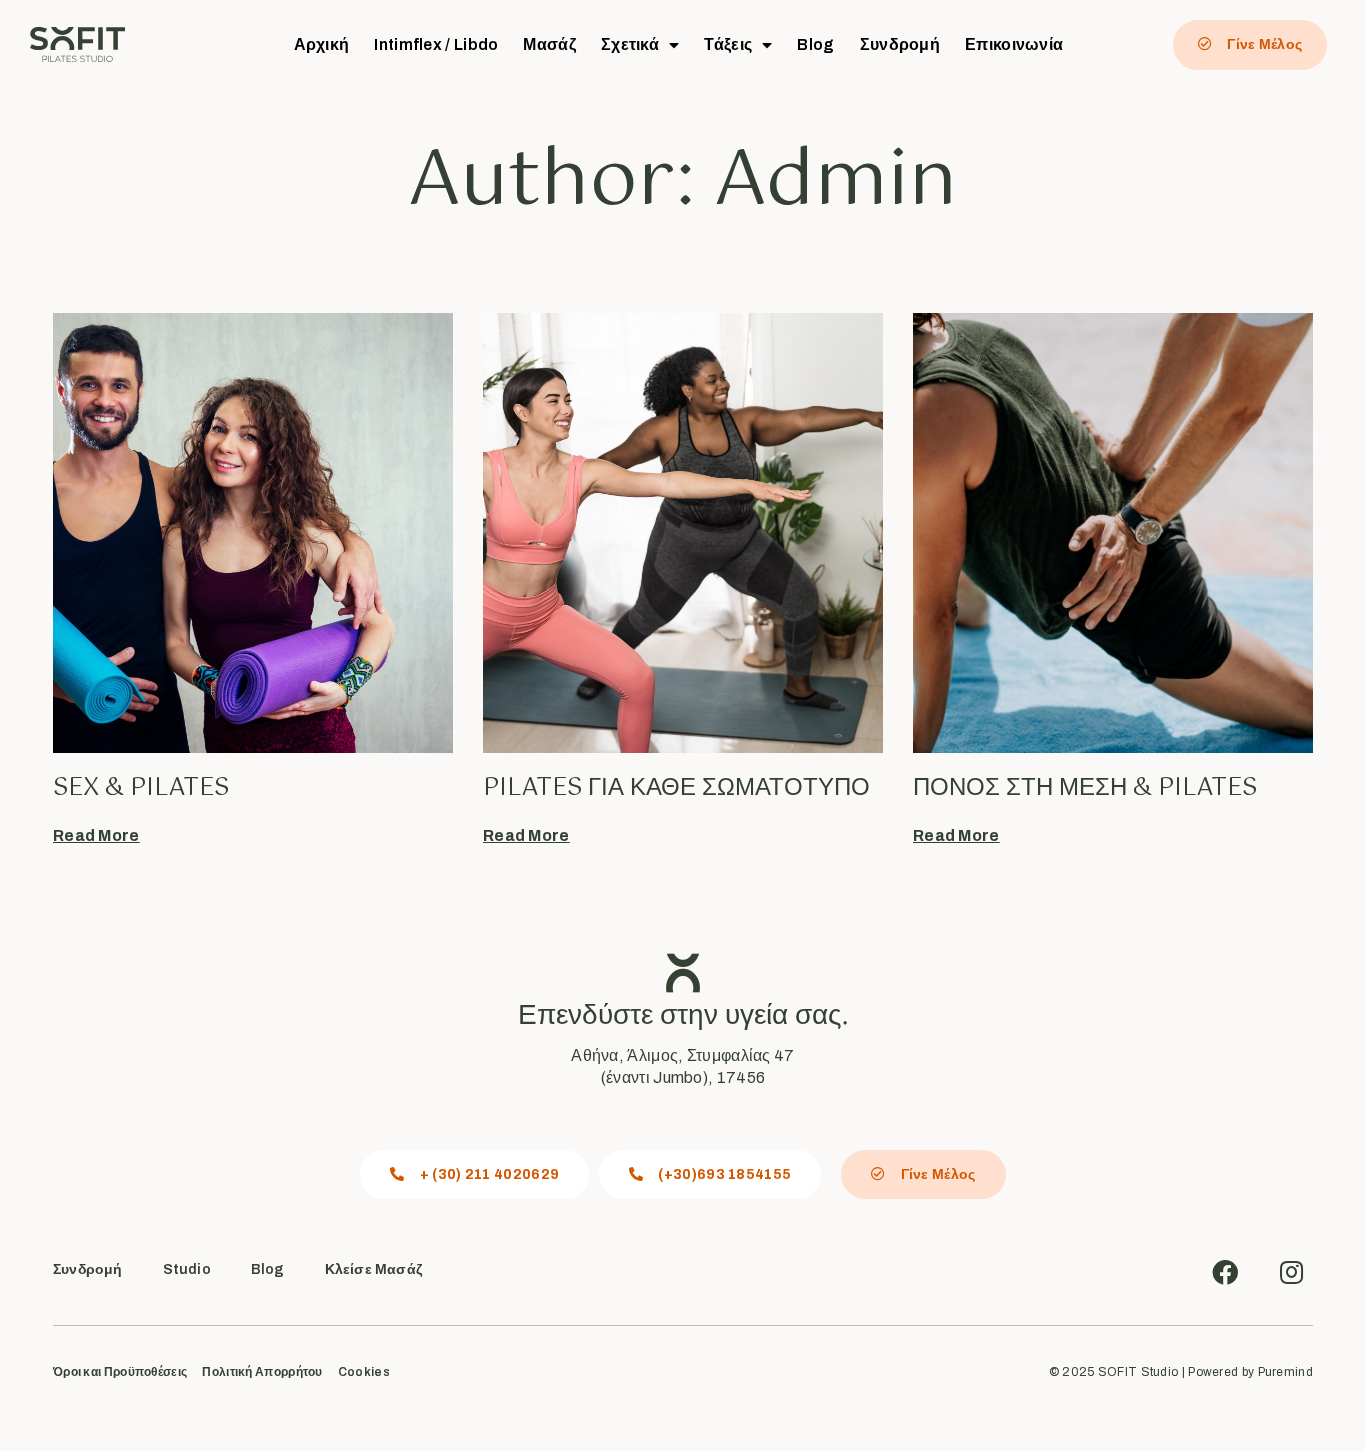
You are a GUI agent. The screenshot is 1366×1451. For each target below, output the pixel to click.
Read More (96, 835)
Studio (187, 1269)
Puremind (1285, 1372)
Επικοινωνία (1014, 44)
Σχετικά (630, 44)
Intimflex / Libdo (436, 44)
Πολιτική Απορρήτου (262, 1372)
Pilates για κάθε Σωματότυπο (676, 788)
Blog (815, 44)
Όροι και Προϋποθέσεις (120, 1372)
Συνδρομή (900, 44)
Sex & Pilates (141, 788)
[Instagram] (1291, 1272)
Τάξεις (728, 44)
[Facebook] (1225, 1272)
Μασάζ (549, 44)
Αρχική (322, 44)
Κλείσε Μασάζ (373, 1269)
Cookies (364, 1372)
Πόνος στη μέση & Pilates (1085, 788)
